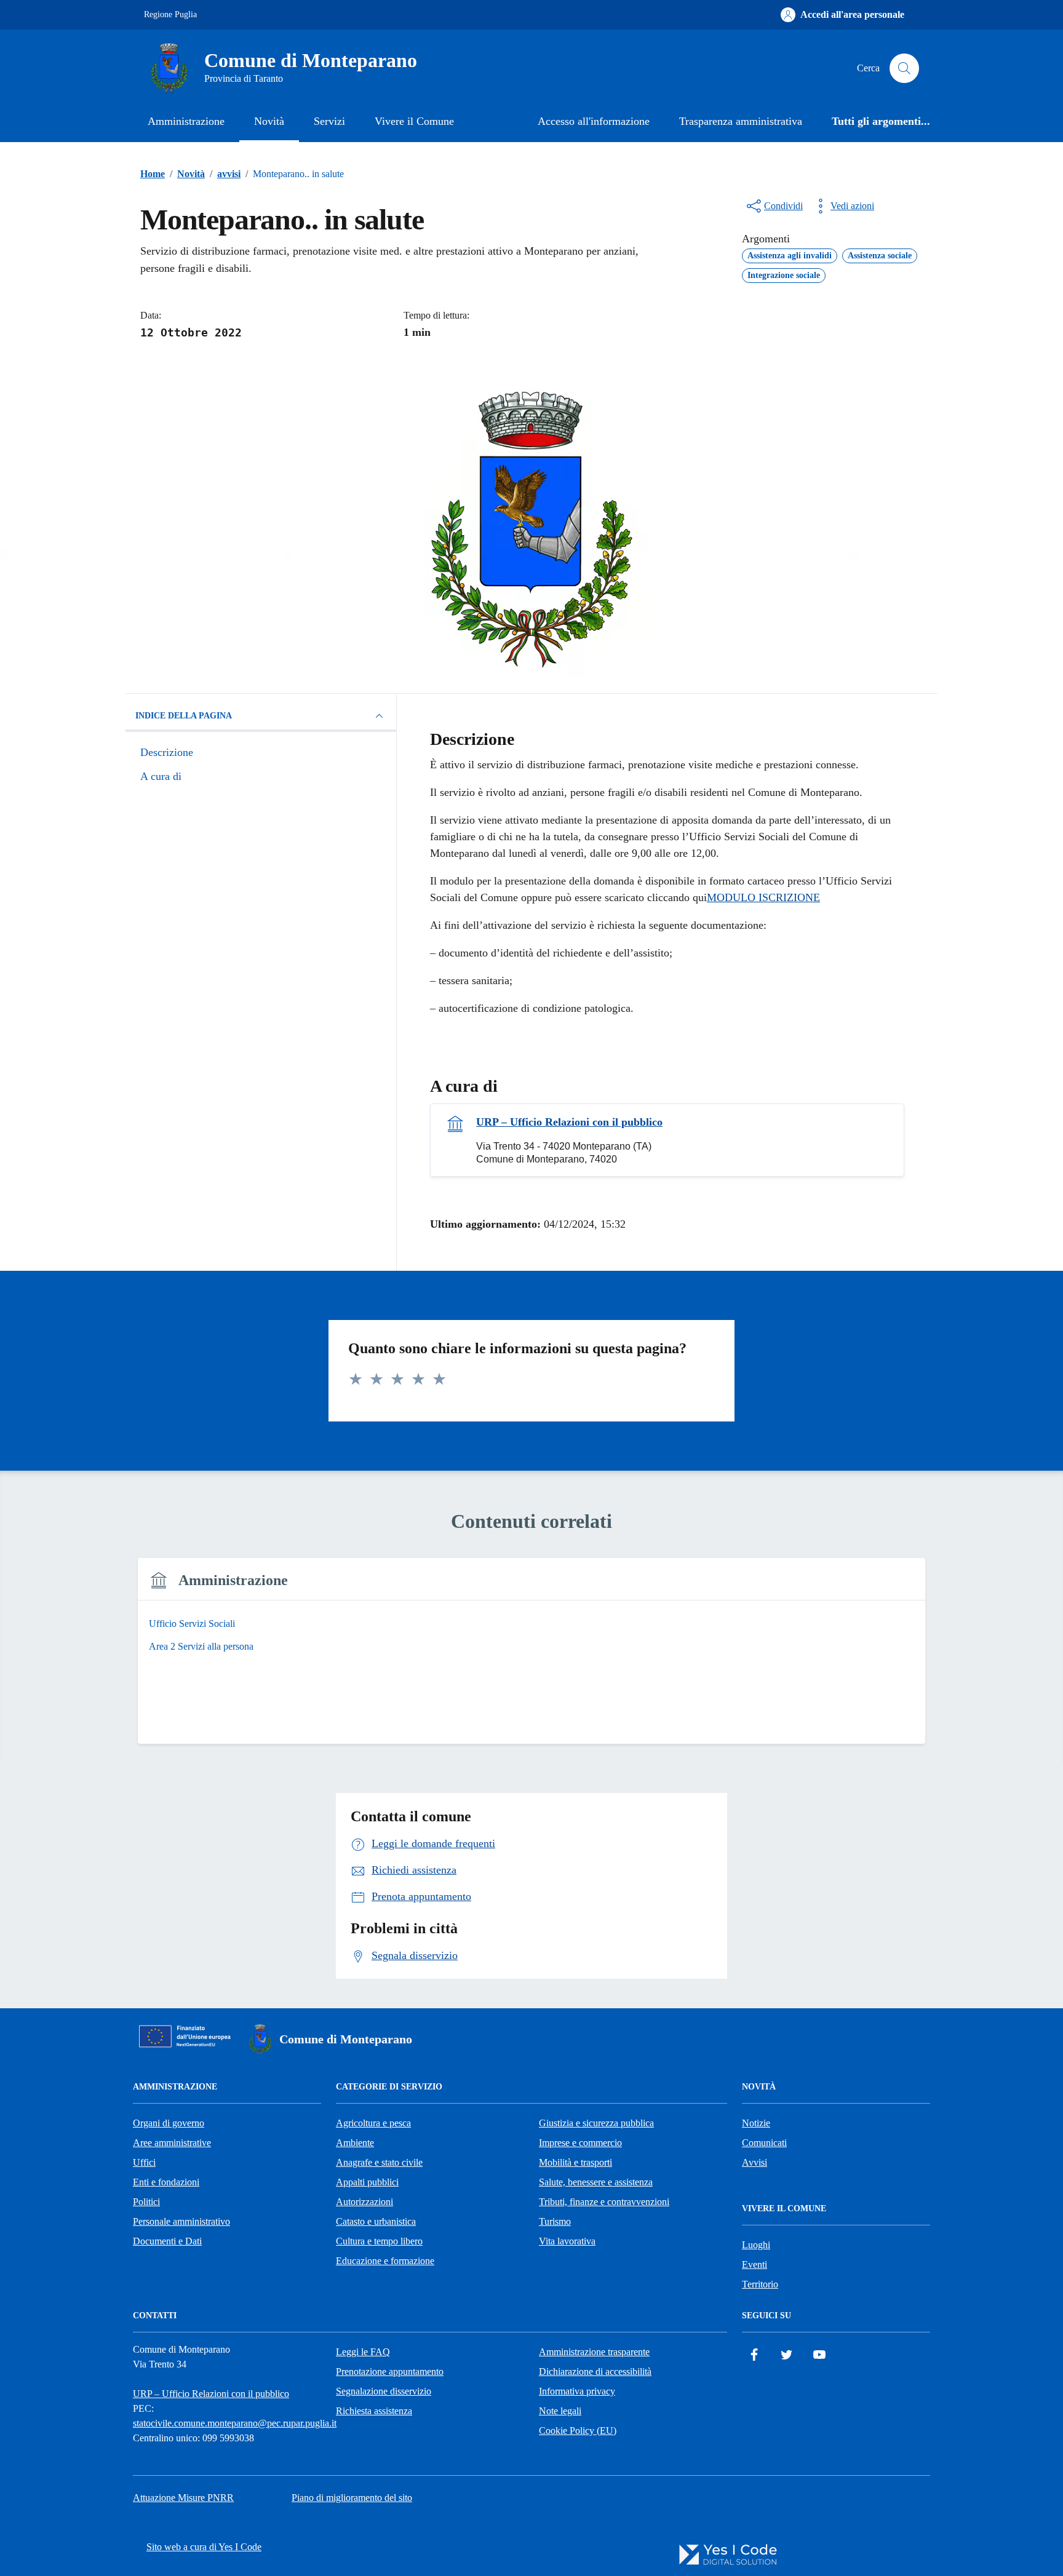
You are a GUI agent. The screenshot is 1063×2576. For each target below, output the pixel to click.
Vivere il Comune (414, 121)
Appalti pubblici (367, 2182)
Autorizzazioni (364, 2202)
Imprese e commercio (580, 2143)
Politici (146, 2202)
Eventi (754, 2264)
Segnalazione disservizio (384, 2391)
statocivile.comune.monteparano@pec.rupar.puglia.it (235, 2423)
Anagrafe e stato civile (379, 2162)
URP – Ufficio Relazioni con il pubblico (569, 1122)
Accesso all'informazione (594, 121)
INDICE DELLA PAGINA (184, 716)
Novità (269, 121)
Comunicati (764, 2143)
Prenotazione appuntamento (390, 2371)
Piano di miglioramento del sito (352, 2498)
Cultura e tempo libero (379, 2241)
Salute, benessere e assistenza (596, 2182)
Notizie (756, 2123)
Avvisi (754, 2162)
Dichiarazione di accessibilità (595, 2371)
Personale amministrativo (181, 2221)
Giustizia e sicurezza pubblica (596, 2123)
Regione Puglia (170, 14)
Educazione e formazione (385, 2261)
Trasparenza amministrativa (741, 121)
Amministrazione (186, 121)
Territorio (760, 2284)
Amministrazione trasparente (594, 2352)
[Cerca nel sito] (904, 68)
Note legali (560, 2411)
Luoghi (756, 2245)
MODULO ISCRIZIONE (763, 897)
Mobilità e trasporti (575, 2162)
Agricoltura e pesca (373, 2123)
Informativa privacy (577, 2391)
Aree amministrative (172, 2143)
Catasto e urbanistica (376, 2221)
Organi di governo (169, 2123)
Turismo (555, 2221)
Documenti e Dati (167, 2241)
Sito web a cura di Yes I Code (204, 2547)
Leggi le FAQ (363, 2352)
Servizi (329, 121)
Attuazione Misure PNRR (183, 2498)
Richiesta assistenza (374, 2411)
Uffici (144, 2162)
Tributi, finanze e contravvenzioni (604, 2202)
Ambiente (355, 2143)
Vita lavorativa (567, 2241)
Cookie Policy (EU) (578, 2431)
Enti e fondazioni (166, 2182)
